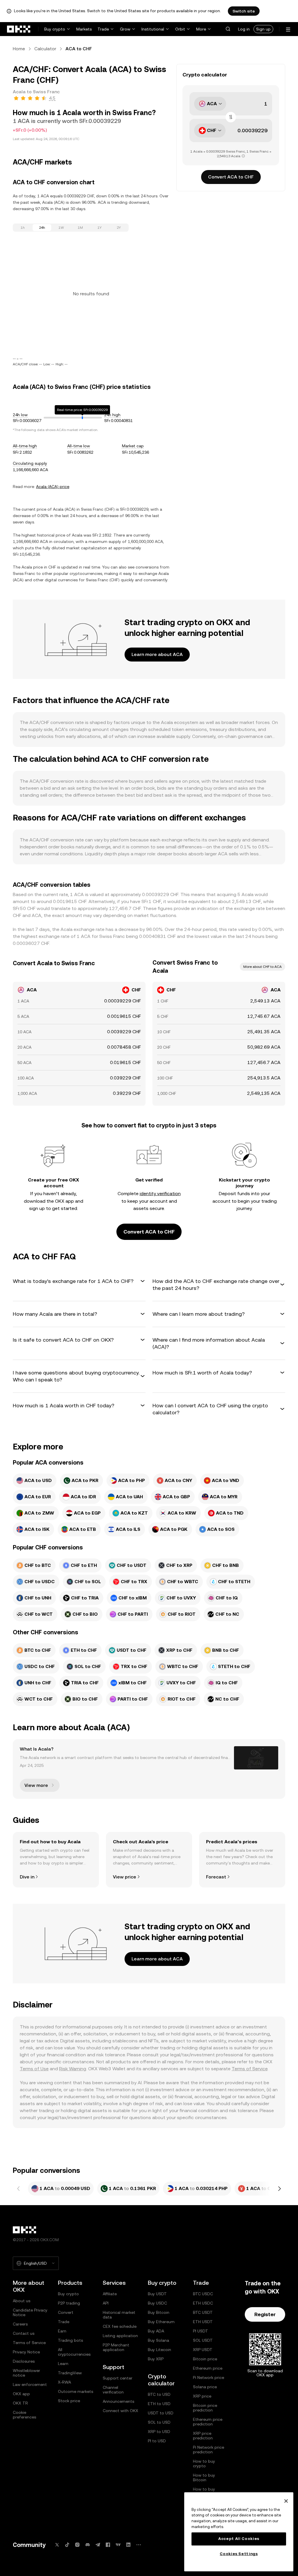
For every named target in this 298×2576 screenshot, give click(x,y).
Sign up (263, 29)
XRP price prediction (203, 2436)
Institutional (153, 29)
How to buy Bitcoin (204, 2477)
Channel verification (113, 2390)
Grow (125, 29)
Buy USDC (157, 2303)
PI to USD (157, 2441)
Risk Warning (73, 2069)
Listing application (120, 2336)
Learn (63, 2364)
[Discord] (88, 2545)
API (106, 2303)
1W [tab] (61, 228)
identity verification (160, 1194)
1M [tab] (80, 228)
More (201, 29)
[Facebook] (108, 2545)
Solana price (205, 2387)
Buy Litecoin (159, 2350)
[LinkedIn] (128, 2545)
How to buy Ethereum (204, 2491)
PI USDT (201, 2331)
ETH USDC (203, 2303)
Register (265, 2314)
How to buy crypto (204, 2464)
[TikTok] (67, 2545)
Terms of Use (34, 2069)
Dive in (27, 1877)
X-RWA (64, 2382)
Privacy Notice (26, 2352)
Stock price (69, 2401)
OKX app (21, 2394)
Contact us (24, 2333)
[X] (57, 2545)
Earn (62, 2331)
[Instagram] (77, 2545)
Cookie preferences (24, 2415)
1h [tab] (23, 228)
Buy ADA (156, 2331)
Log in (244, 29)
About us (22, 2301)
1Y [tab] (100, 228)
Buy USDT (157, 2294)
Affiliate (110, 2294)
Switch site (244, 11)
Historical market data (119, 2315)
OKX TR (20, 2403)
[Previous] (19, 2189)
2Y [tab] (119, 228)
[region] (239, 2532)
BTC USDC (203, 2294)
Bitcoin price (205, 2359)
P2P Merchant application (116, 2347)
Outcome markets (76, 2391)
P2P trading (69, 2303)
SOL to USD (159, 2422)
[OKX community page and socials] (139, 2545)
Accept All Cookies (239, 2539)
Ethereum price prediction (208, 2422)
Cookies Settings (239, 2554)
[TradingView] (118, 2545)
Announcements (118, 2401)
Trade (103, 29)
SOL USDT (203, 2340)
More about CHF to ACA (262, 967)
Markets (84, 29)
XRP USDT (203, 2350)
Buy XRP (156, 2359)
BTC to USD (159, 2394)
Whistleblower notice (26, 2373)
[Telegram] (98, 2545)
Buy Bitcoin (159, 2312)
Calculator (45, 49)
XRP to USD (159, 2432)
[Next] (279, 2189)
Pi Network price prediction (209, 2450)
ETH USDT (203, 2322)
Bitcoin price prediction (205, 2408)
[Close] (286, 2501)
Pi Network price (209, 2377)
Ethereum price (208, 2368)
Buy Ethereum (161, 2322)
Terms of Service (250, 2069)
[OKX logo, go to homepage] (19, 29)
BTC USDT (203, 2312)
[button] (228, 29)
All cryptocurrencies (74, 2352)
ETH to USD (159, 2404)
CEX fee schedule (120, 2326)
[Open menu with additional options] (288, 30)
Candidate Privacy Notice (30, 2312)
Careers (20, 2324)
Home (19, 49)
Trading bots (70, 2340)
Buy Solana (158, 2340)
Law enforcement (30, 2384)
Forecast (216, 1877)
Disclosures (24, 2361)
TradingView (70, 2373)
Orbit (180, 29)
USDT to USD (161, 2413)
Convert (66, 2312)
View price (125, 1877)
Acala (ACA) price (53, 487)
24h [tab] (42, 228)
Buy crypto (55, 29)
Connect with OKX (120, 2411)
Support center (118, 2378)
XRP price (202, 2396)
